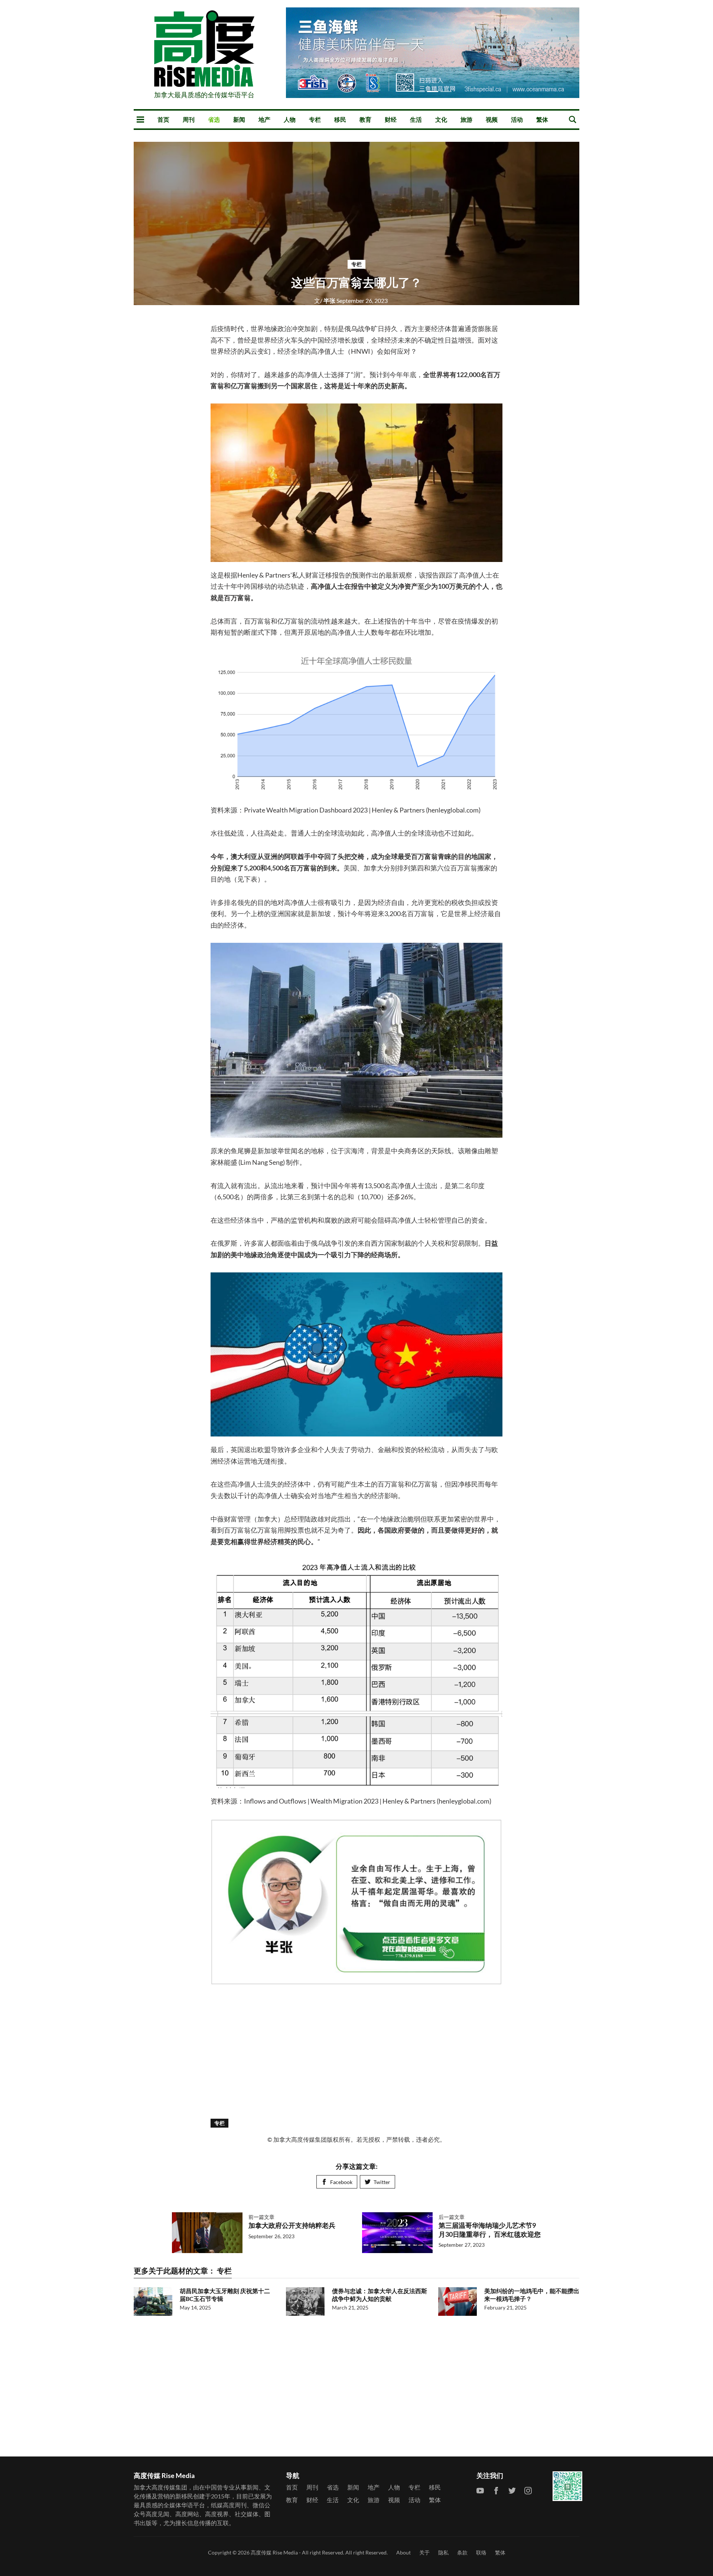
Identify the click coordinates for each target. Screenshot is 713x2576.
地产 (264, 119)
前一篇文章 (261, 2217)
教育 (365, 119)
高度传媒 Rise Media (274, 2552)
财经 (391, 119)
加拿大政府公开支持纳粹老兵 (292, 2225)
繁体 (542, 119)
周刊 (189, 119)
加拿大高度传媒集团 (160, 2487)
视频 (492, 119)
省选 (214, 119)
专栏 (315, 119)
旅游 (466, 119)
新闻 (239, 119)
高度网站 (187, 2514)
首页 (163, 119)
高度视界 (217, 2514)
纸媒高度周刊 (229, 2505)
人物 (290, 119)
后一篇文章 (452, 2217)
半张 (325, 300)
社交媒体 (247, 2514)
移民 (340, 119)
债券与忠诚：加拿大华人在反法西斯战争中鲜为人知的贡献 (380, 2295)
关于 (424, 2552)
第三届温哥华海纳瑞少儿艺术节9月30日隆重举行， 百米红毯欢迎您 (490, 2230)
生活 (416, 119)
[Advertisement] (356, 2049)
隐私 (443, 2552)
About (403, 2552)
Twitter (382, 2182)
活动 (517, 119)
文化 (441, 119)
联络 (481, 2552)
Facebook (341, 2182)
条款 (462, 2552)
